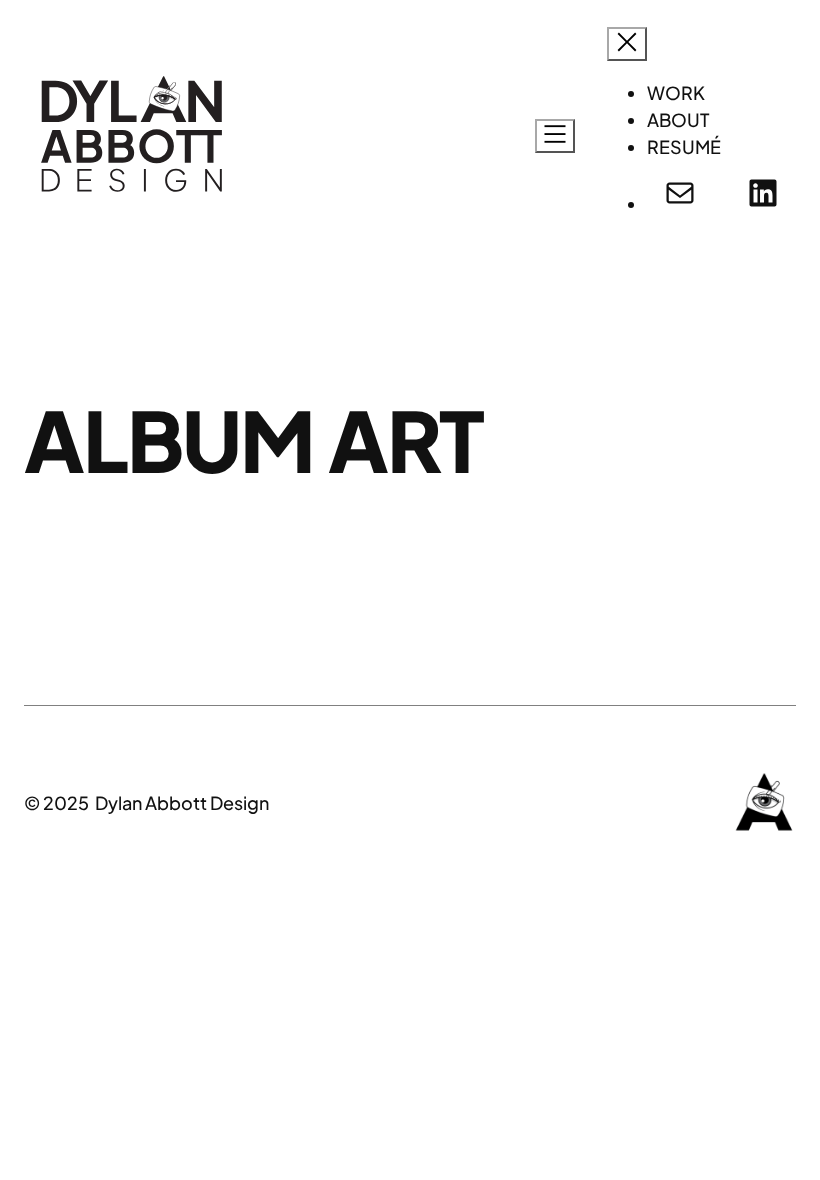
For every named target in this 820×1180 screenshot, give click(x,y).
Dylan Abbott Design (182, 802)
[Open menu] (555, 136)
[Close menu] (627, 44)
